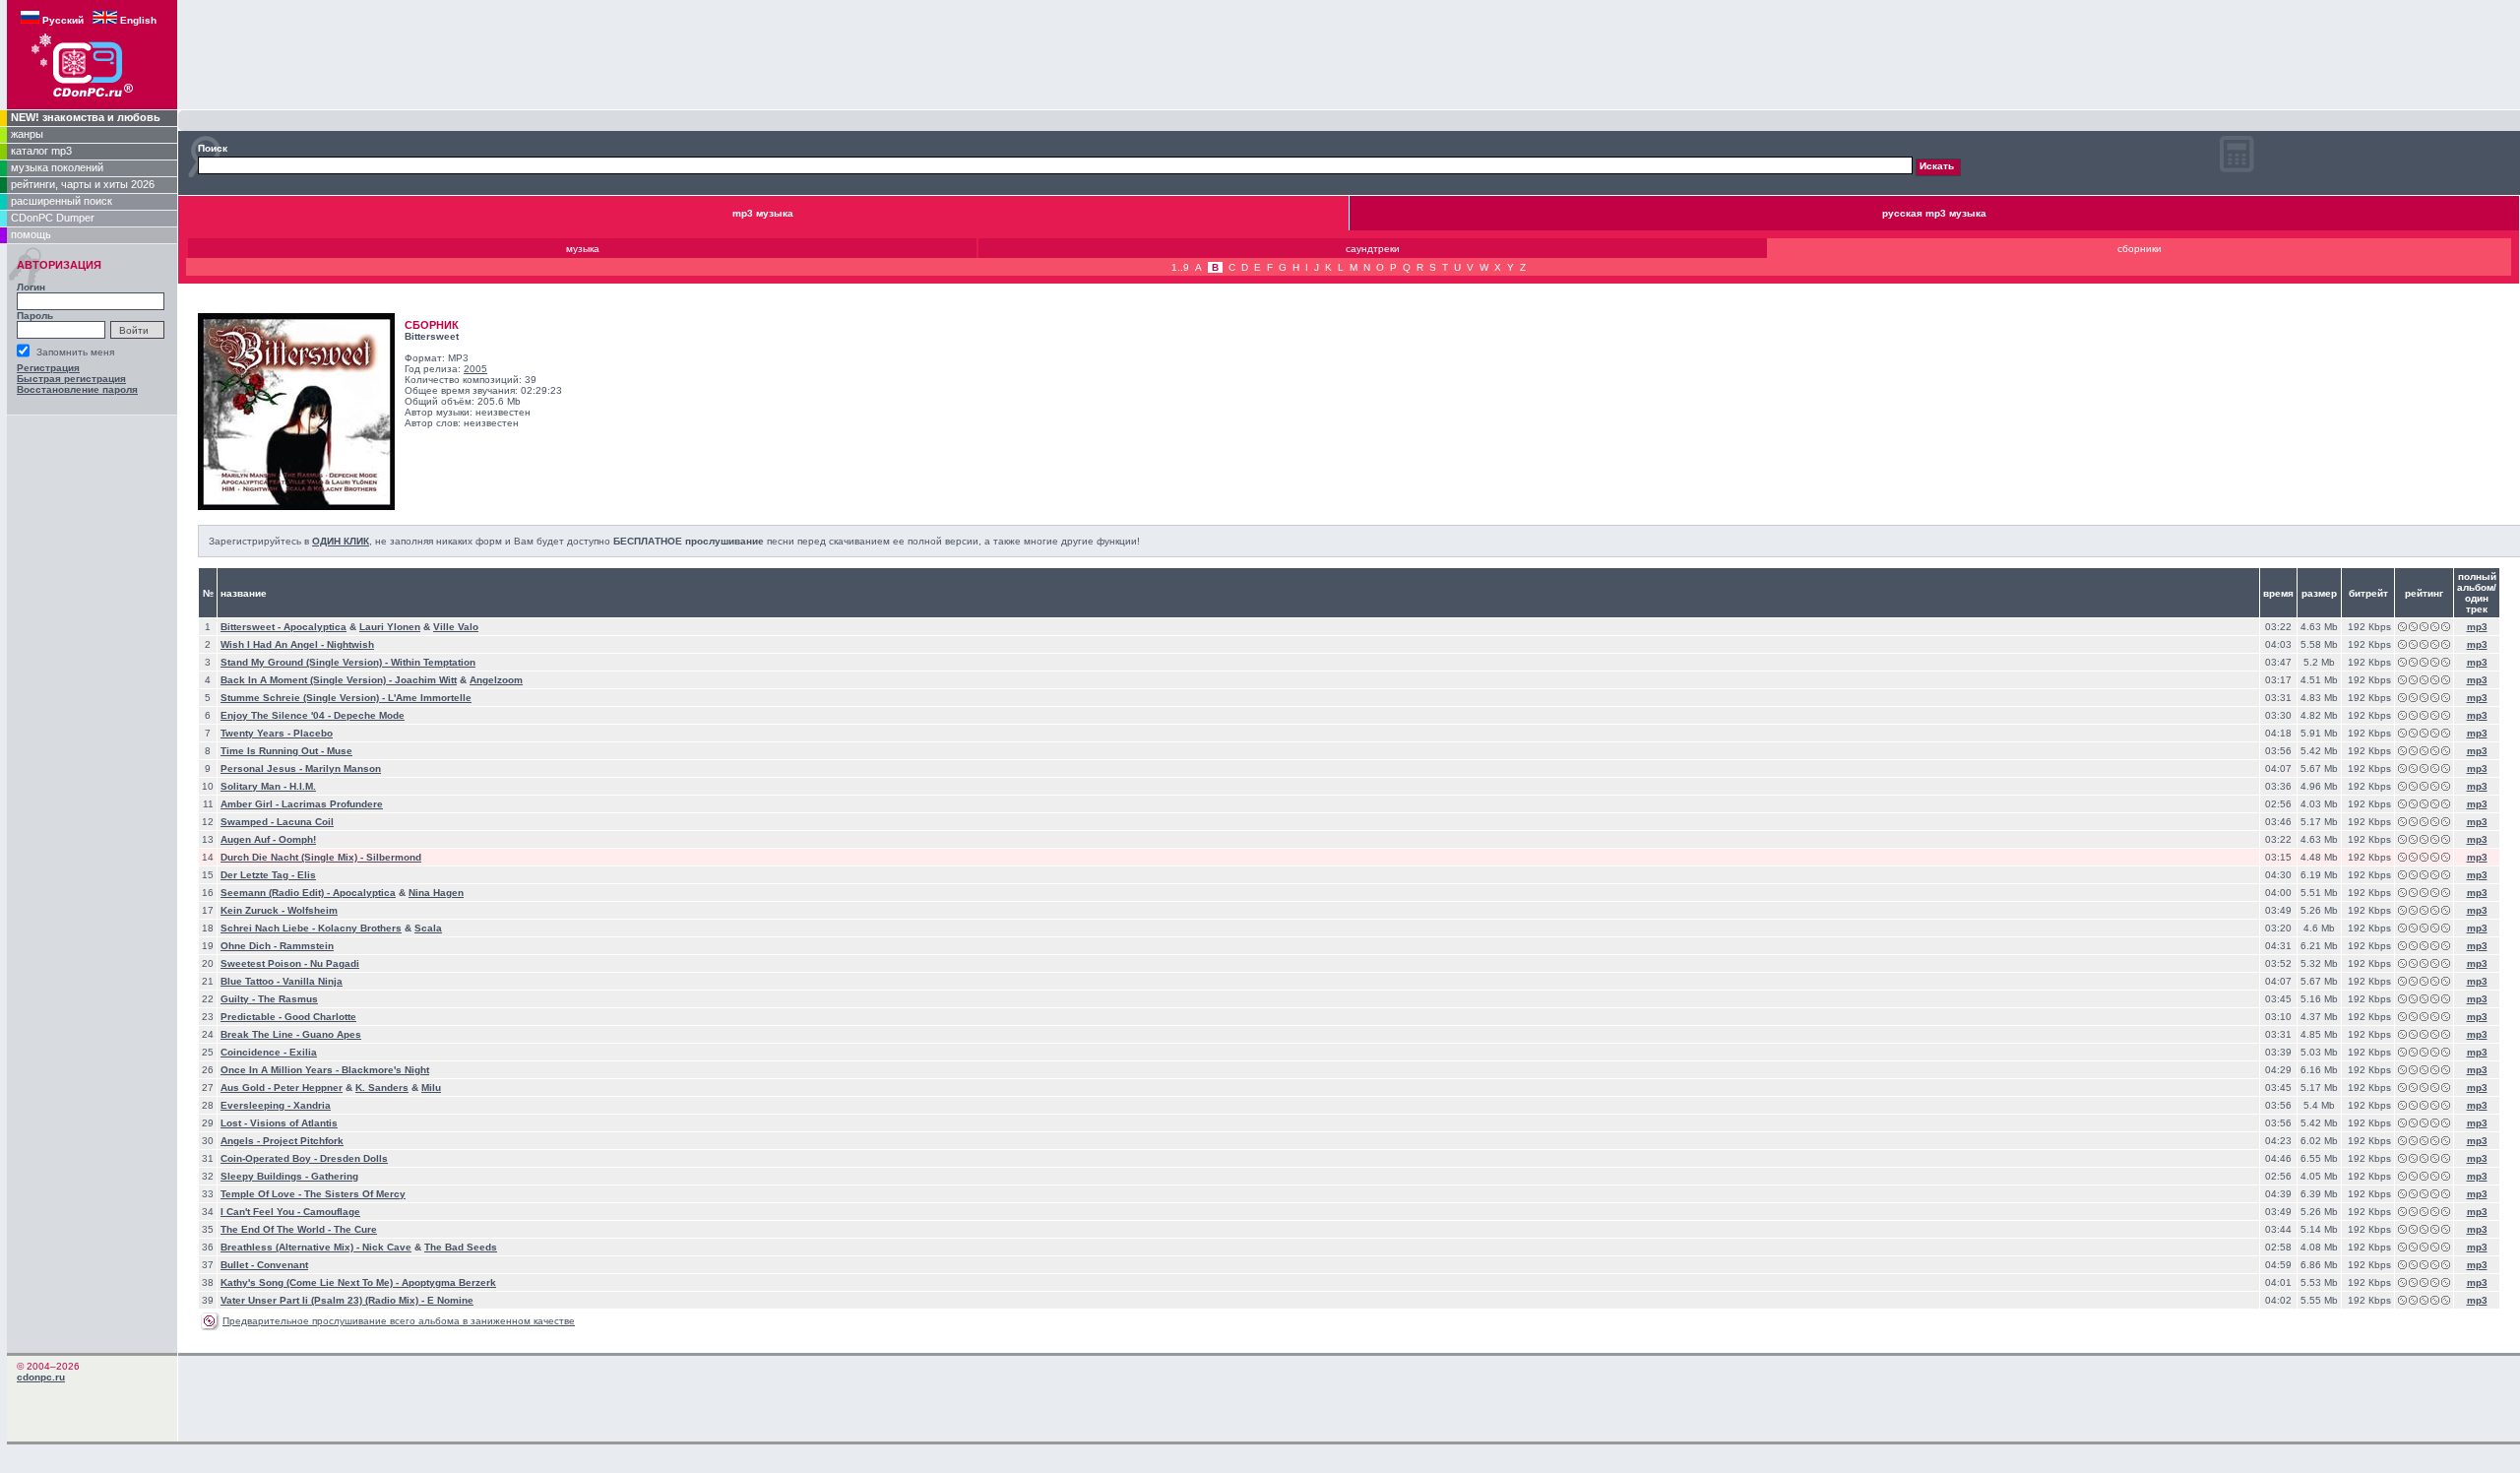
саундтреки (1373, 249)
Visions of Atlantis (294, 1123)
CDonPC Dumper (53, 218)
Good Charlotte (320, 1017)
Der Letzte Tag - (259, 875)
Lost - (235, 1123)
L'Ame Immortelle (430, 698)
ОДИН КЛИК (341, 541)
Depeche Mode (369, 715)
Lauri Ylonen (390, 627)
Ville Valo (456, 627)
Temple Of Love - (262, 1194)
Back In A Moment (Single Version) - (308, 680)
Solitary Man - (255, 786)
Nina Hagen (436, 893)
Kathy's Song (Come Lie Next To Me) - (311, 1282)
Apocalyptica (315, 627)
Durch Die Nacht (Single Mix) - (293, 857)
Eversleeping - (257, 1105)
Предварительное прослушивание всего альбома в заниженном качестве (399, 1321)
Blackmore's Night (385, 1070)
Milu (431, 1088)
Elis (307, 875)
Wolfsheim (313, 910)
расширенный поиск (62, 201)
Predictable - (252, 1017)
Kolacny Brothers (360, 928)
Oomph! (297, 839)
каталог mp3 (41, 151)
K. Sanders (382, 1088)
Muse (340, 751)
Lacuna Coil (305, 822)
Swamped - (249, 822)
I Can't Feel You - (262, 1212)
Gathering (335, 1176)
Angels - (242, 1141)
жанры (27, 134)
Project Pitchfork (303, 1141)
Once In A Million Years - (281, 1070)
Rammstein (307, 946)
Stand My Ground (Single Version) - (306, 662)
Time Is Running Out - (274, 751)
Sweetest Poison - (265, 963)
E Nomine (450, 1300)
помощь (31, 234)
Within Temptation (433, 662)
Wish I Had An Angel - (274, 644)
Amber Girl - (251, 804)
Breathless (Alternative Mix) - (291, 1247)
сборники (2140, 249)
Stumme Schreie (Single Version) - (304, 698)
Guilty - (239, 999)
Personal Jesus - (263, 769)
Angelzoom (496, 680)
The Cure (355, 1229)
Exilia (303, 1052)
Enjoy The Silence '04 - (277, 715)
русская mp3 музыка (1934, 213)
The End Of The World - (277, 1229)
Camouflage (332, 1212)
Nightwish (350, 644)
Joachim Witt (426, 680)
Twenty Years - (257, 733)
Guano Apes (332, 1034)
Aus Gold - (247, 1088)
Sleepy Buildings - (266, 1176)
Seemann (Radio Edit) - (277, 893)
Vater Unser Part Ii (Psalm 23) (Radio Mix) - (324, 1300)
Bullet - (239, 1265)
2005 (475, 369)
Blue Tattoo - (252, 981)
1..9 (1180, 267)
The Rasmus (288, 999)
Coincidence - (255, 1052)
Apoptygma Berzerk (449, 1282)
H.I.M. (303, 786)
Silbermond (394, 857)
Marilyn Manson (343, 769)
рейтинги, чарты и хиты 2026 (83, 184)
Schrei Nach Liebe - (269, 928)
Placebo (313, 733)
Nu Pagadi (335, 963)
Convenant (283, 1265)
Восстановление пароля (77, 389)
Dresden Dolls (354, 1158)
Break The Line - (261, 1034)
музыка (583, 249)
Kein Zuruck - (254, 910)
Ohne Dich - (250, 946)
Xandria (312, 1105)
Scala (428, 928)
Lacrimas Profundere (332, 804)
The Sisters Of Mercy (355, 1194)
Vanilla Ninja (313, 981)
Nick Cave (387, 1247)
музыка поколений (57, 167)
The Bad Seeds (461, 1247)
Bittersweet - (252, 627)
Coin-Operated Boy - (270, 1158)
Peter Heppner (308, 1088)
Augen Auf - (250, 839)
